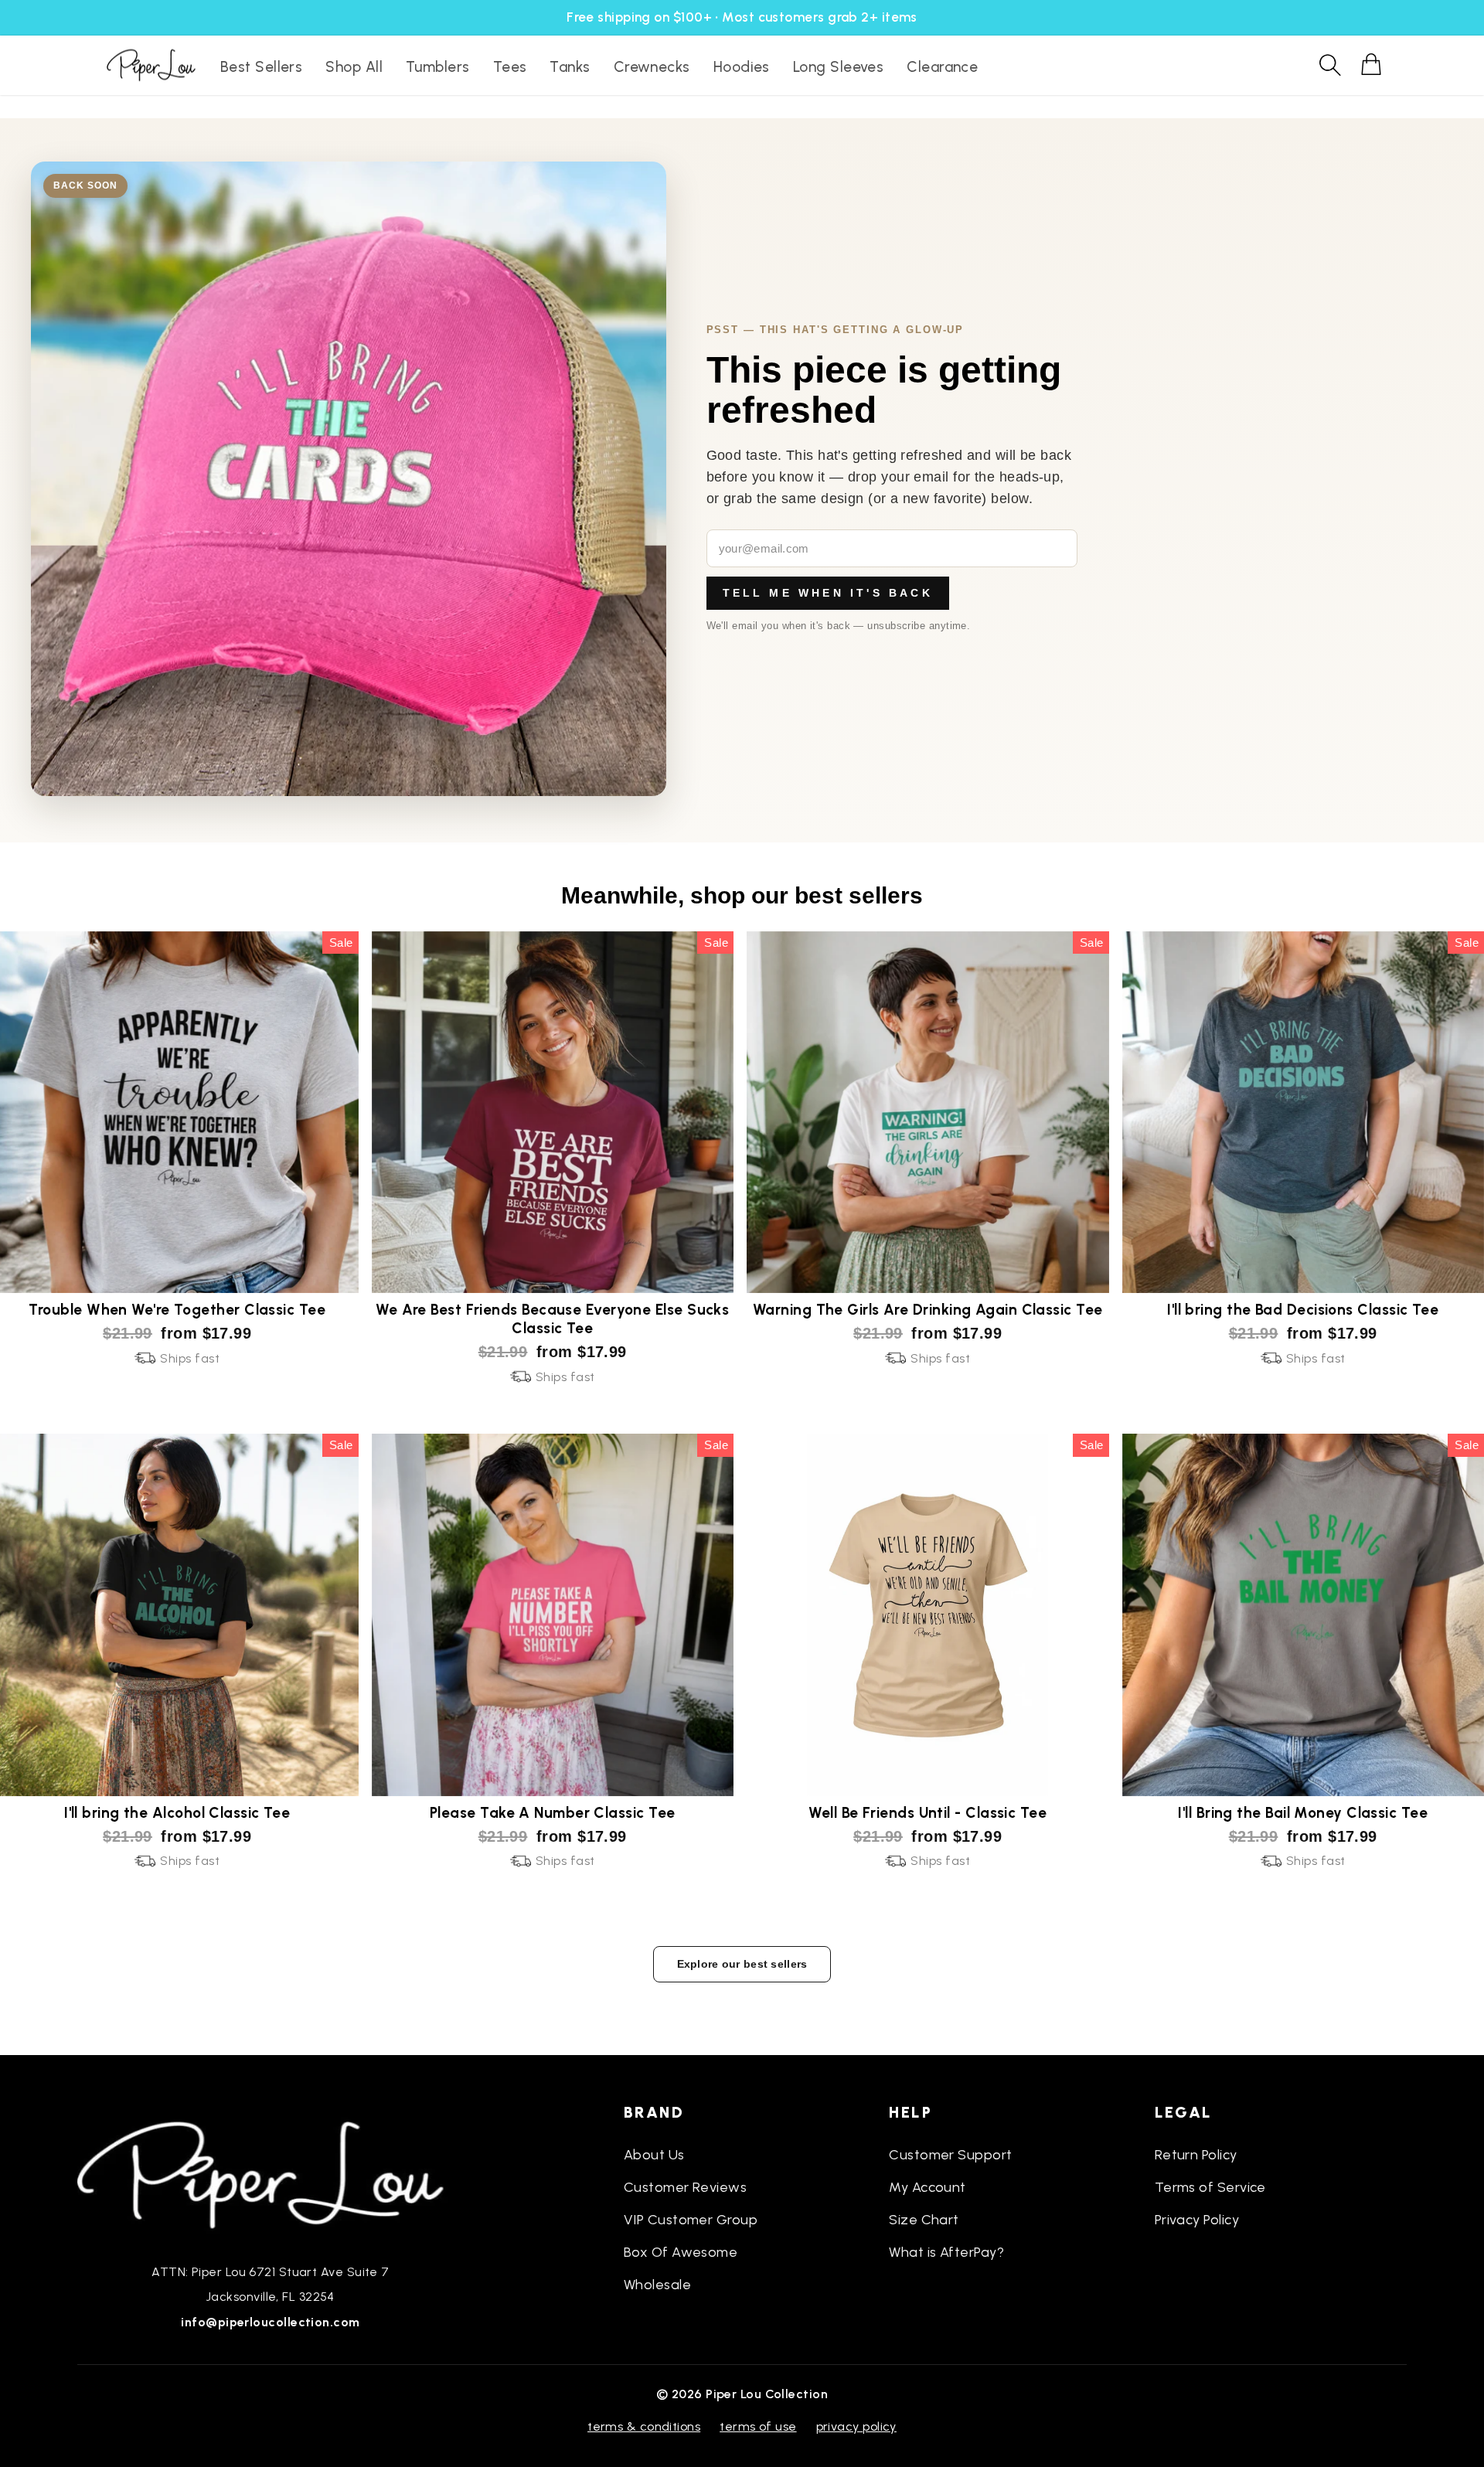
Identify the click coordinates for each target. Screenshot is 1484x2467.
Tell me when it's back (828, 593)
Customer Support (950, 2155)
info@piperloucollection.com (270, 2322)
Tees (510, 67)
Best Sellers (261, 67)
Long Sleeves (838, 67)
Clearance (942, 67)
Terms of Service (1210, 2187)
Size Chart (924, 2220)
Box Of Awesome (681, 2252)
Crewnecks (652, 67)
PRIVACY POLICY (856, 2426)
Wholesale (657, 2285)
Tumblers (438, 67)
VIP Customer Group (691, 2220)
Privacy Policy (1197, 2220)
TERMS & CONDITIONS (644, 2426)
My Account (927, 2187)
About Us (654, 2155)
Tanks (570, 67)
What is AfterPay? (946, 2252)
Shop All (354, 67)
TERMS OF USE (758, 2426)
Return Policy (1196, 2155)
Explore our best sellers (742, 1964)
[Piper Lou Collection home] (271, 2173)
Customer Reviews (685, 2187)
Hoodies (742, 67)
